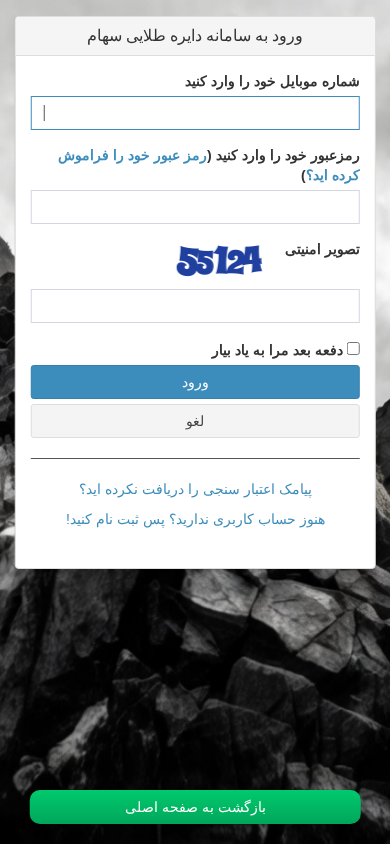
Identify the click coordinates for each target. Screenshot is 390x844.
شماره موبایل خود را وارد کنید (272, 81)
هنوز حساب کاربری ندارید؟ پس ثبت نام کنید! (195, 519)
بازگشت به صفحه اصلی (195, 807)
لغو (195, 421)
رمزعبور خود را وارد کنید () (209, 165)
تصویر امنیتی (322, 249)
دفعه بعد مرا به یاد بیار (279, 350)
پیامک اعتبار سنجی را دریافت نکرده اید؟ (195, 489)
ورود (195, 382)
